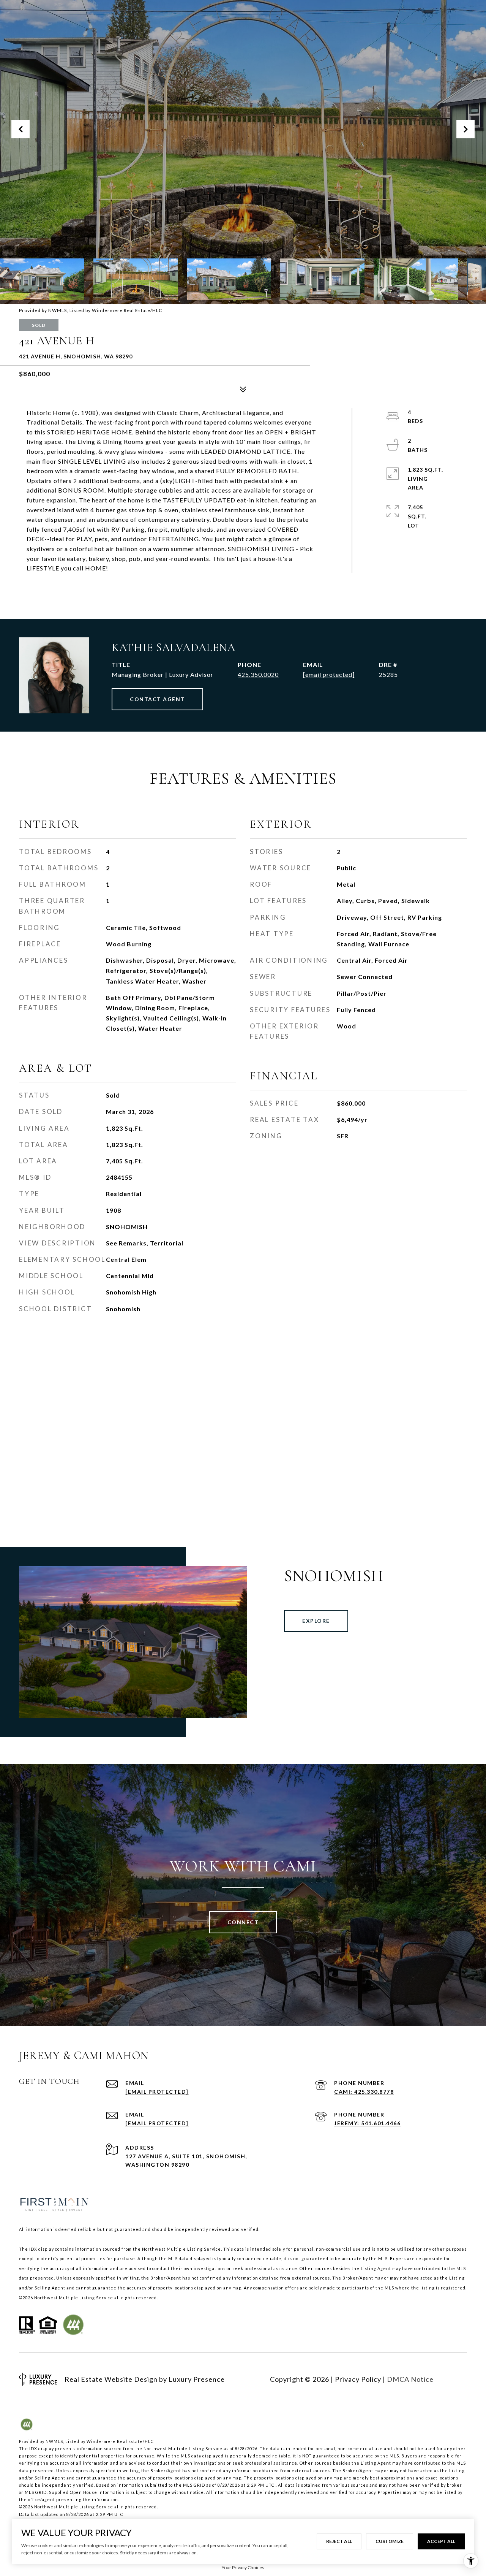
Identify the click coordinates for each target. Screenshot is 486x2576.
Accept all (441, 2541)
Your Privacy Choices (243, 2567)
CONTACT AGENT (157, 699)
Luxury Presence (197, 2379)
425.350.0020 (258, 674)
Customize (390, 2541)
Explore (316, 1621)
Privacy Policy (358, 2379)
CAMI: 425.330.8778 (364, 2092)
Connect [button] (243, 1922)
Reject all (339, 2541)
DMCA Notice (410, 2379)
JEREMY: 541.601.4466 (367, 2123)
